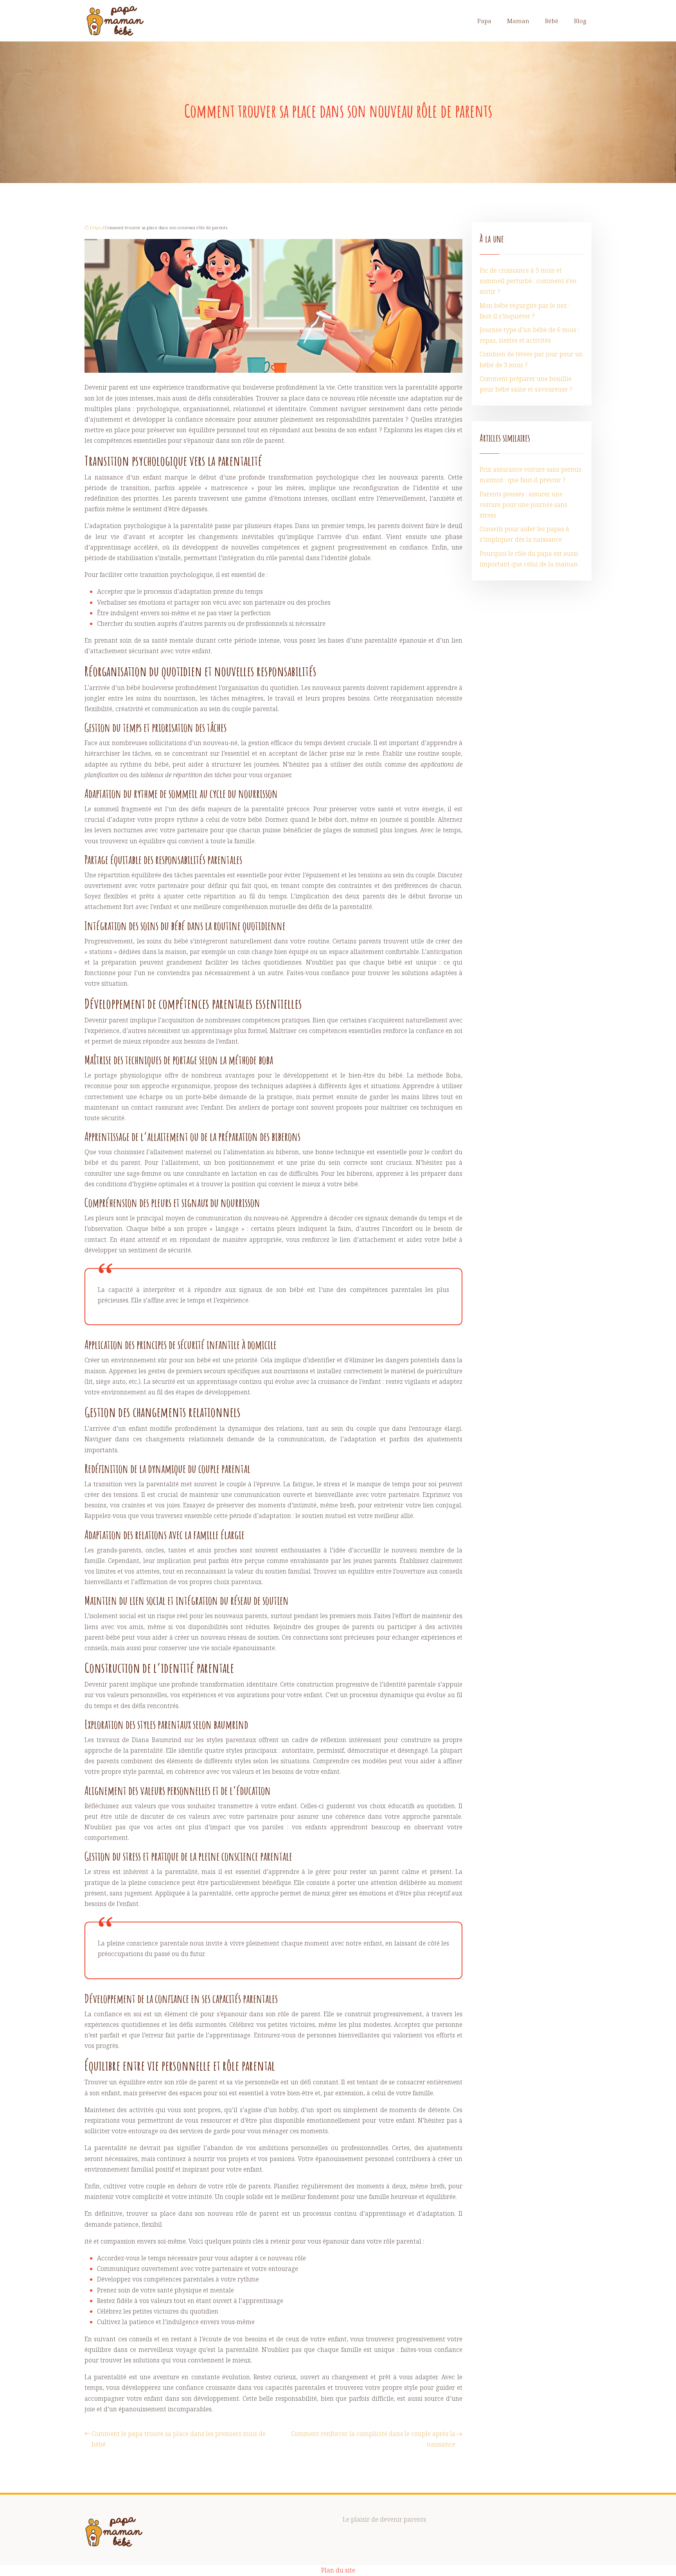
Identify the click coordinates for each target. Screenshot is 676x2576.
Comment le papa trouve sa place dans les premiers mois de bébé (179, 2439)
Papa (484, 21)
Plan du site (338, 2570)
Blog (580, 21)
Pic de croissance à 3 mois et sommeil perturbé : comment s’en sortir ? (528, 281)
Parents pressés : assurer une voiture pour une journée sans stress (523, 505)
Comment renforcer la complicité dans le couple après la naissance (373, 2439)
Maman (518, 21)
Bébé (552, 21)
